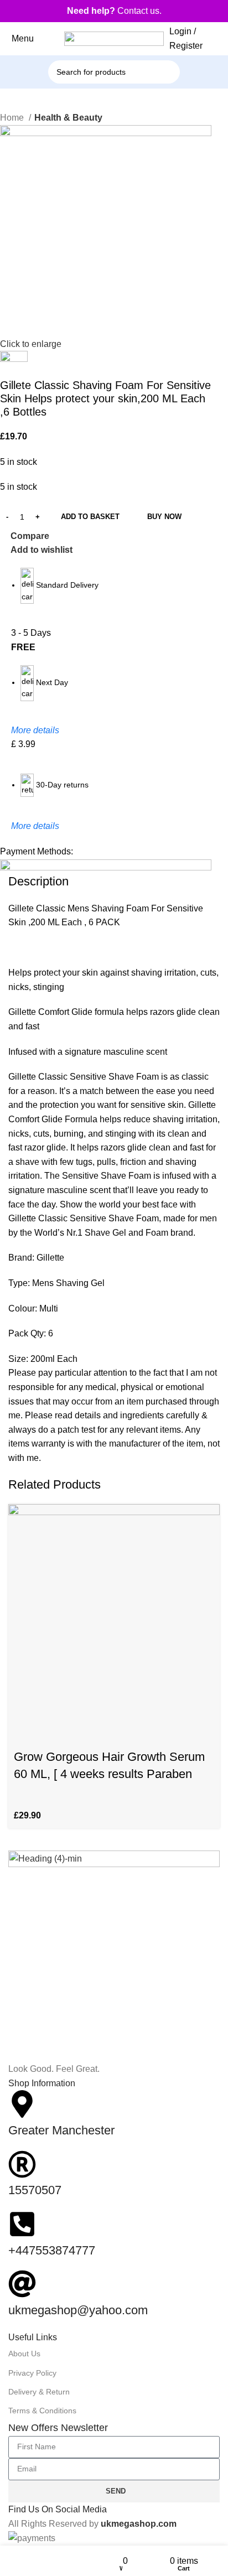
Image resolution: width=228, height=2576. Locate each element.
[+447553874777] (22, 2224)
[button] (22, 1729)
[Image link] (114, 1955)
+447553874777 (52, 2250)
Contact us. (114, 11)
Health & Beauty (68, 118)
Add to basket (90, 517)
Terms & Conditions (42, 2411)
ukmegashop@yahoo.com (78, 2310)
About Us (24, 2354)
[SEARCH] (183, 66)
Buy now (164, 517)
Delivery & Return (39, 2392)
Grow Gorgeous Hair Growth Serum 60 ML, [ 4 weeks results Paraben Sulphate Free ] (109, 1774)
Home (13, 118)
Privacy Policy (32, 2373)
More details (35, 730)
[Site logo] (114, 38)
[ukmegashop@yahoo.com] (22, 2284)
